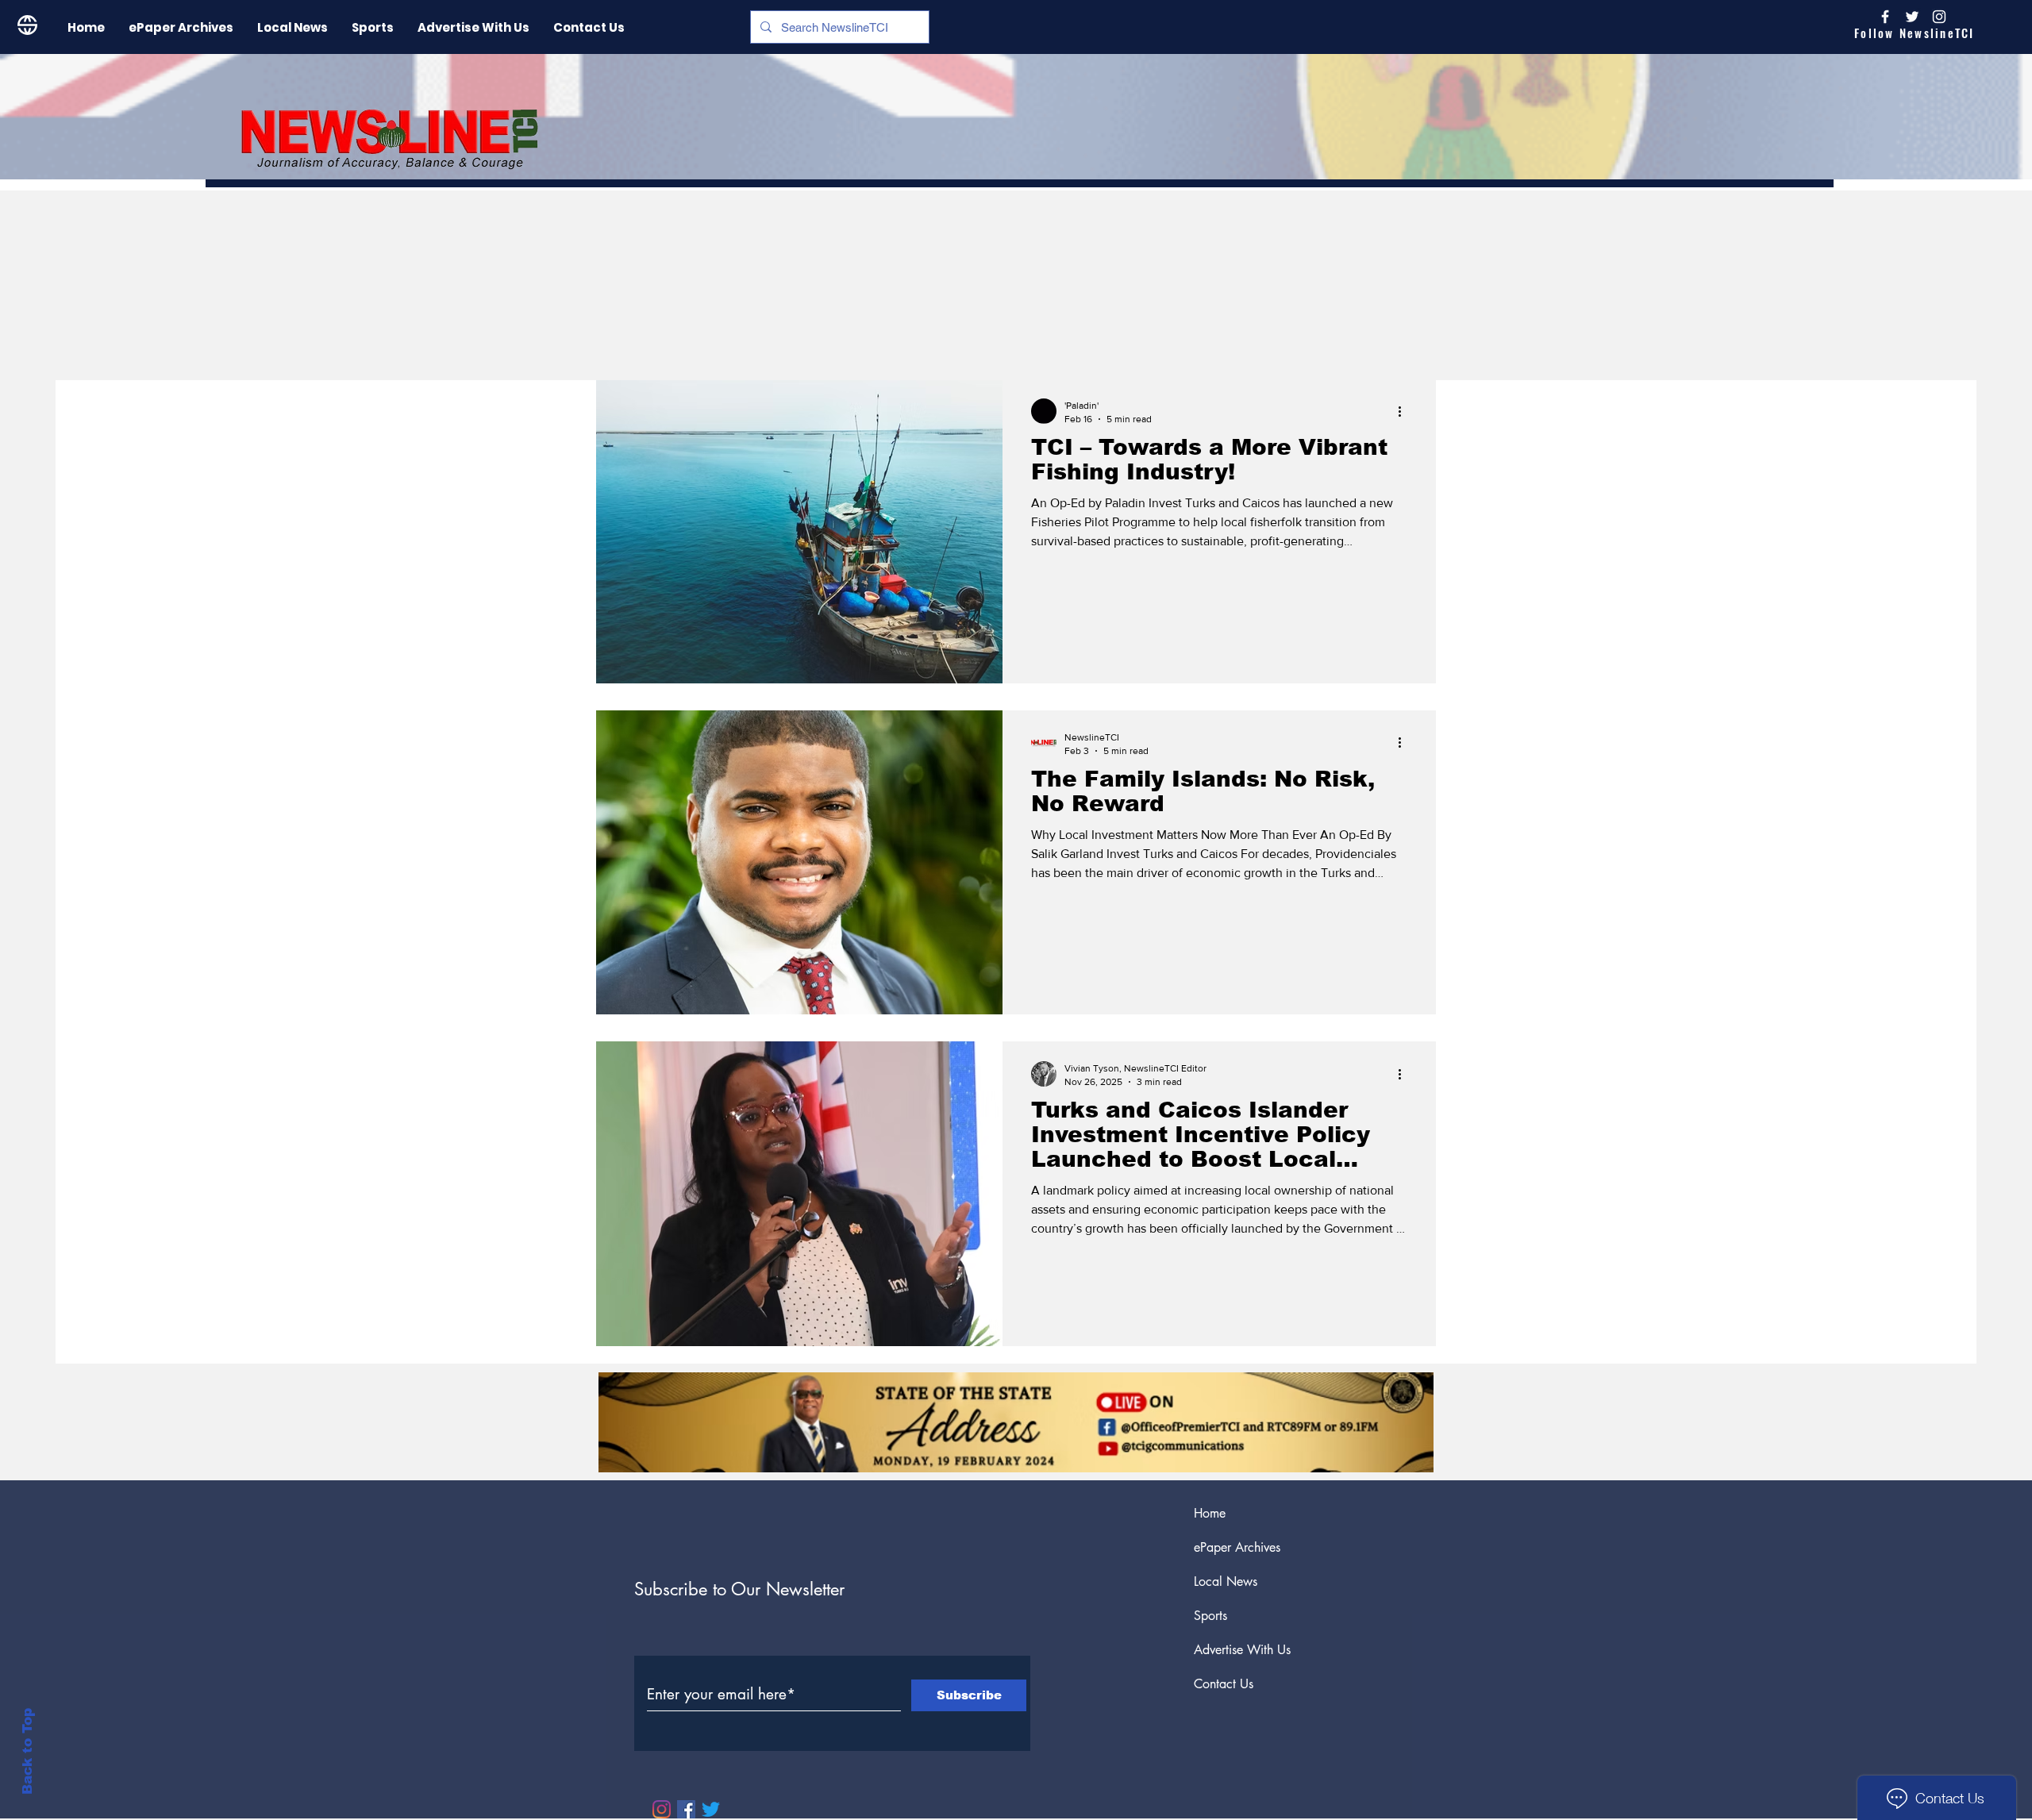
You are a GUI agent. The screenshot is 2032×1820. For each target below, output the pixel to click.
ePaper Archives (1237, 1547)
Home (1210, 1513)
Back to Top (27, 1751)
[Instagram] (1939, 17)
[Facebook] (686, 1809)
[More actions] (1405, 411)
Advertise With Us (1242, 1650)
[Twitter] (711, 1809)
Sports (1210, 1616)
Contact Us (1224, 1684)
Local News (1226, 1581)
